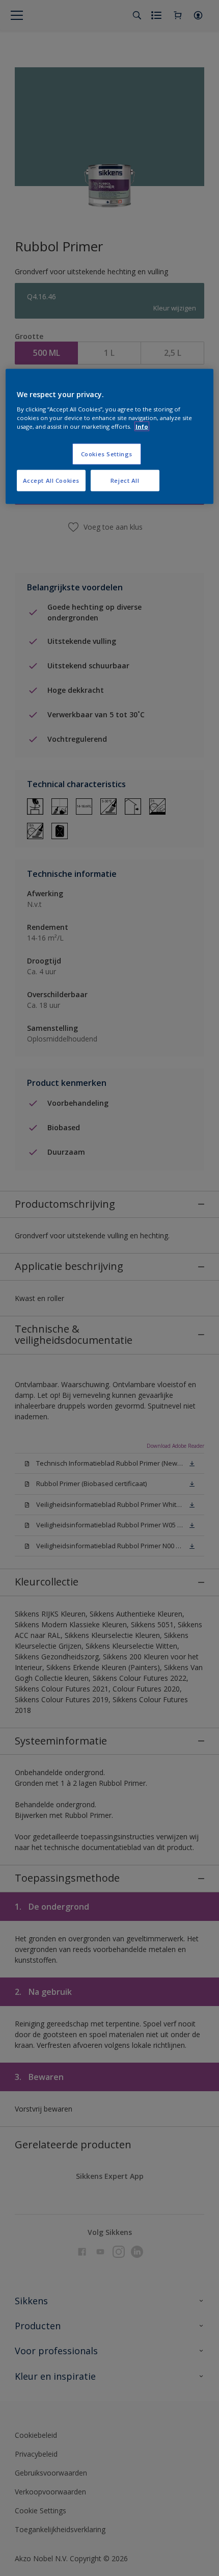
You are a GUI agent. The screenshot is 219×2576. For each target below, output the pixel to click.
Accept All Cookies (51, 480)
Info (142, 426)
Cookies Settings (107, 453)
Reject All (125, 480)
